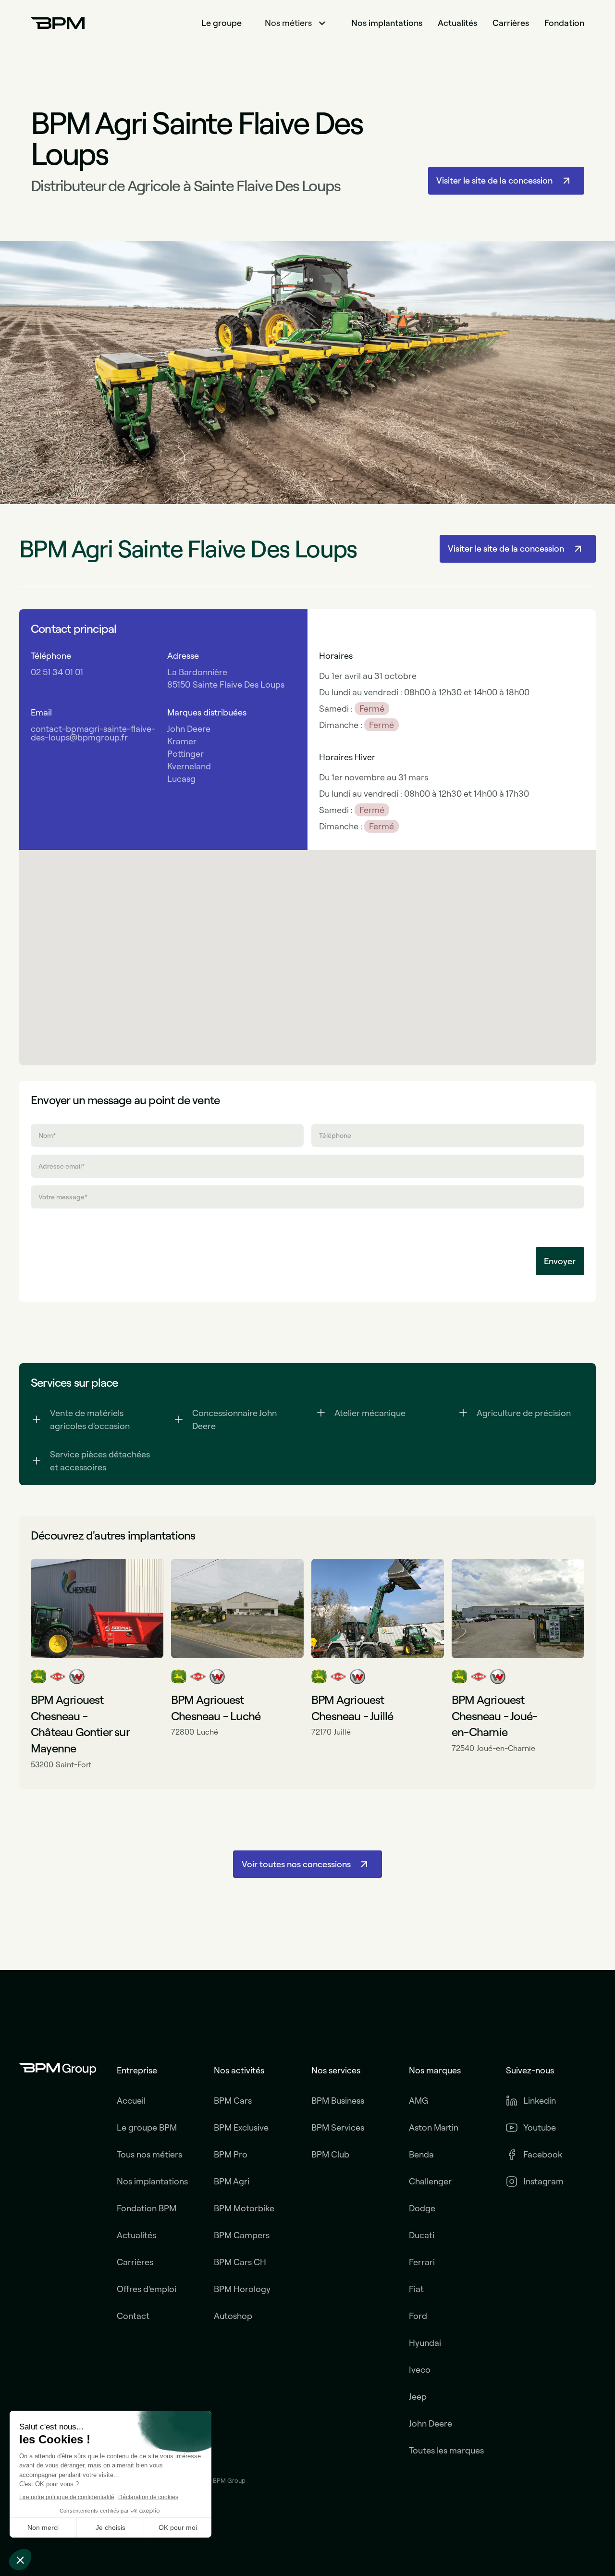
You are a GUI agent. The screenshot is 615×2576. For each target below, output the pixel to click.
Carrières (511, 23)
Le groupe (221, 23)
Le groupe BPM (147, 2128)
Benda (421, 2155)
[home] (58, 23)
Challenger (430, 2182)
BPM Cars (233, 2101)
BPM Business (338, 2101)
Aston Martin (434, 2128)
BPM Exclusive (241, 2128)
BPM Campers (242, 2235)
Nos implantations (387, 23)
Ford (418, 2316)
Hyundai (425, 2343)
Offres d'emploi (147, 2289)
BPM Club (330, 2155)
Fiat (416, 2289)
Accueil (131, 2101)
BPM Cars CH (240, 2262)
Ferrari (422, 2262)
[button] (296, 23)
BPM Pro (231, 2155)
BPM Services (338, 2128)
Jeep (418, 2397)
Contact (133, 2316)
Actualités (457, 23)
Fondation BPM (147, 2208)
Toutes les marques (446, 2451)
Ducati (422, 2235)
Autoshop (233, 2316)
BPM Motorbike (244, 2208)
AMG (418, 2101)
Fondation (564, 23)
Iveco (420, 2370)
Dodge (422, 2208)
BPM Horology (242, 2289)
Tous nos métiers (149, 2155)
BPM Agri (232, 2182)
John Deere (430, 2424)
